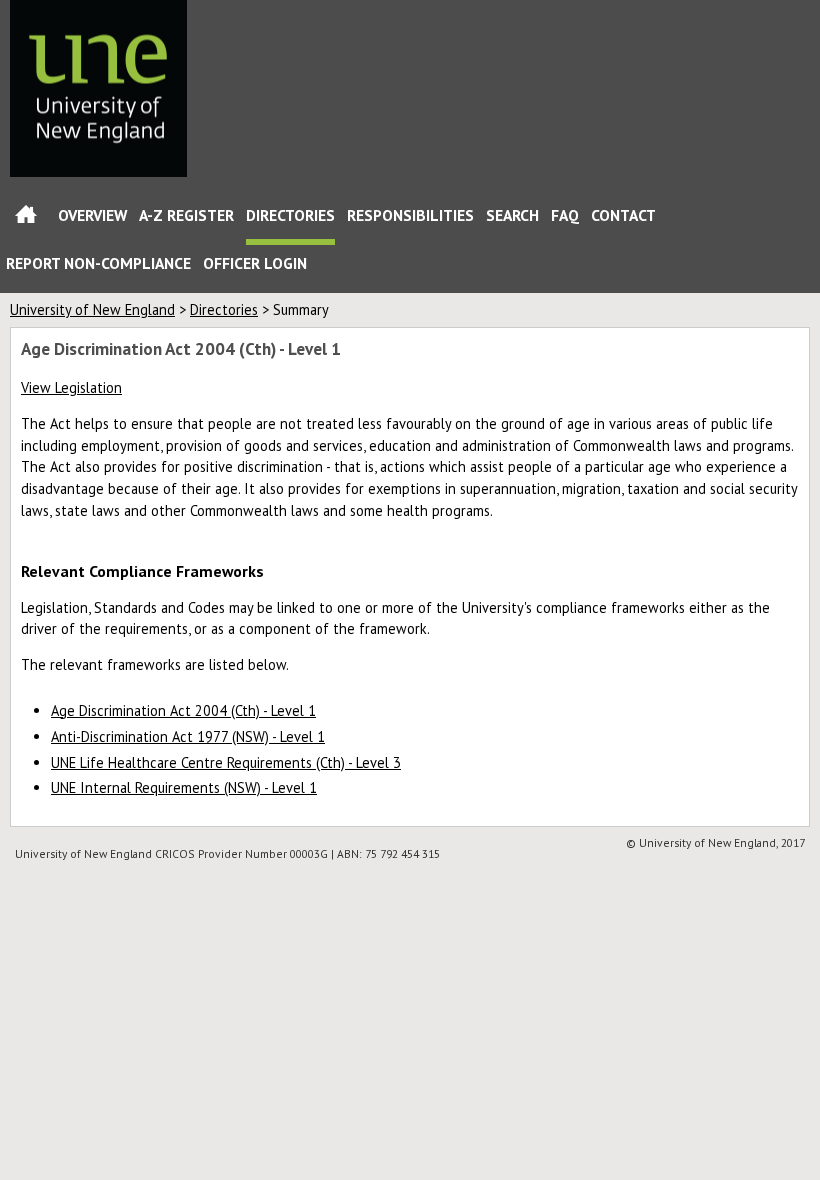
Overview (92, 215)
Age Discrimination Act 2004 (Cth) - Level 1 (183, 710)
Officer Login (255, 263)
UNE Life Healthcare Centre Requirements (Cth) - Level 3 (226, 762)
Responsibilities (410, 215)
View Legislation (71, 387)
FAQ (565, 215)
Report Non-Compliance (98, 263)
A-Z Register (186, 215)
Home (26, 218)
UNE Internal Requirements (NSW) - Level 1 (184, 787)
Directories (290, 215)
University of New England (92, 309)
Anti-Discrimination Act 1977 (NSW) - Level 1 (188, 736)
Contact (623, 215)
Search (512, 215)
